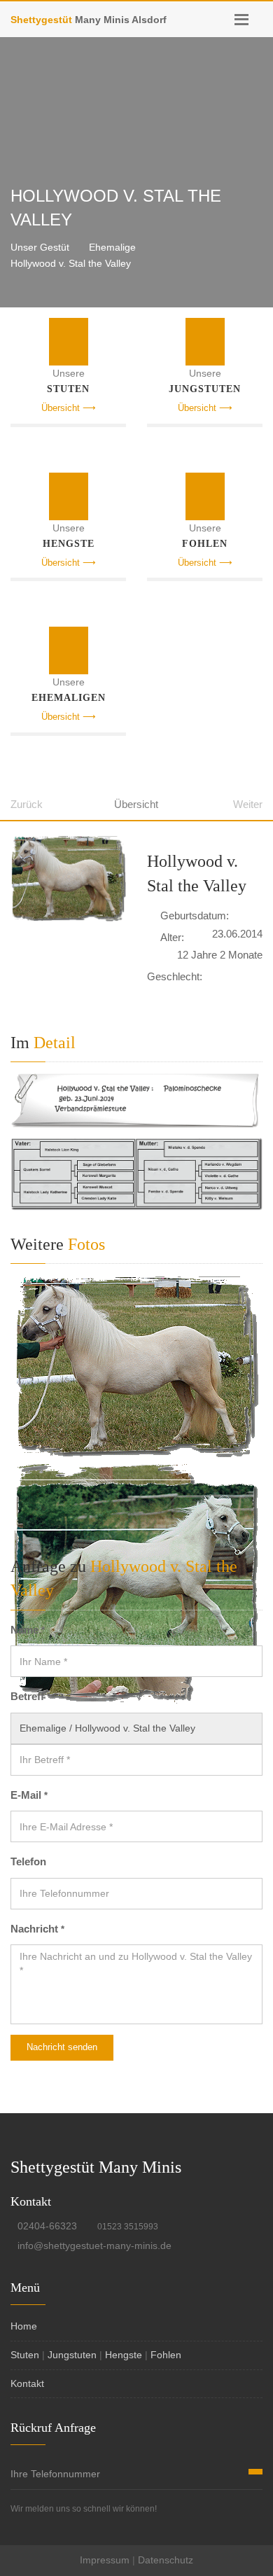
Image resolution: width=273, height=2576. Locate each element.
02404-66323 (47, 2226)
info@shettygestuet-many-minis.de (94, 2246)
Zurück (27, 804)
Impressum (105, 2560)
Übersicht (136, 804)
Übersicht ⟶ (69, 408)
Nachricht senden (62, 2047)
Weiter (248, 804)
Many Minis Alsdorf (89, 20)
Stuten (25, 2355)
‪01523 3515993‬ (128, 2227)
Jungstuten (72, 2355)
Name (28, 1630)
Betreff (30, 1696)
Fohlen (166, 2355)
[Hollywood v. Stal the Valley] (68, 879)
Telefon (28, 1861)
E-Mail (29, 1795)
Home (24, 2326)
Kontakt (27, 2383)
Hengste (124, 2355)
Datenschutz (166, 2560)
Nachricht (37, 1929)
